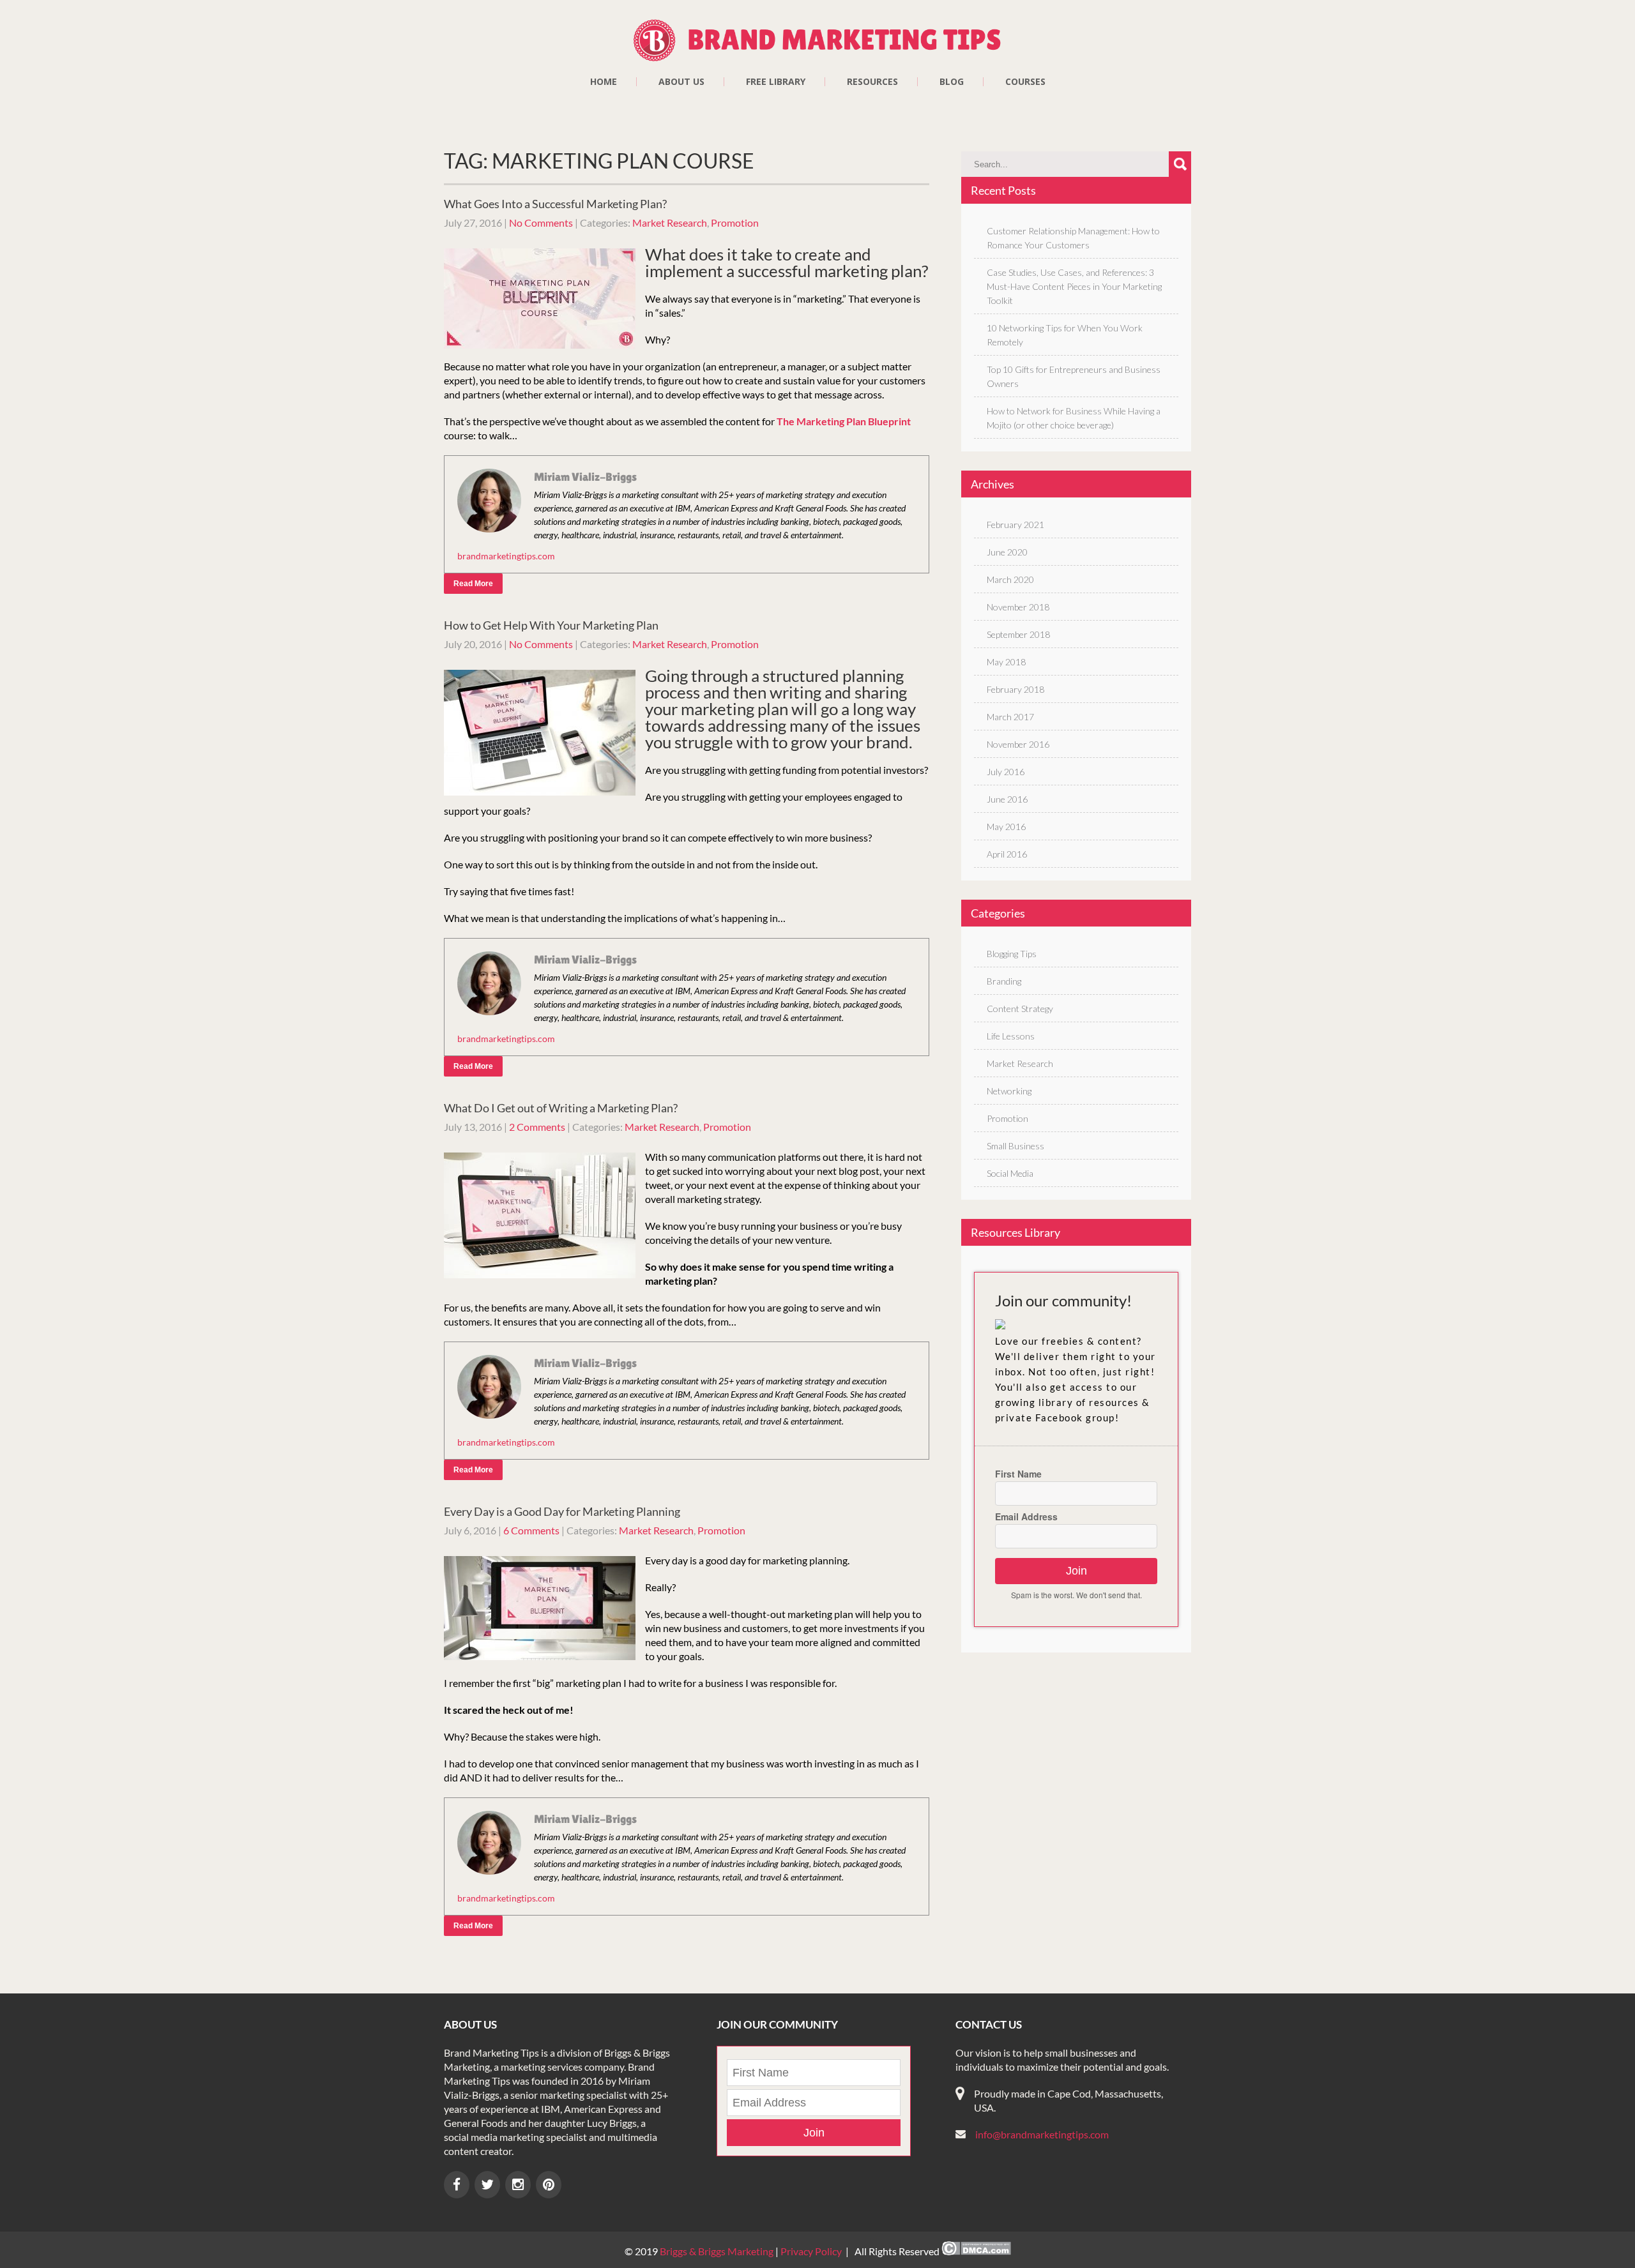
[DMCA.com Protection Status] (976, 2251)
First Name (1018, 1474)
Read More (473, 584)
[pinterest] (549, 2185)
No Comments (541, 223)
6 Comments (531, 1530)
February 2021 (1015, 525)
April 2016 (1007, 854)
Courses (1025, 82)
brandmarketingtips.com (506, 556)
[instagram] (518, 2185)
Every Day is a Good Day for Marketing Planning (562, 1511)
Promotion (735, 223)
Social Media (1010, 1173)
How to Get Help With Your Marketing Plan (551, 625)
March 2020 (1010, 579)
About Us (681, 82)
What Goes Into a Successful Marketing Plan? (555, 204)
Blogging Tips (1012, 954)
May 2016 (1006, 827)
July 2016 (1006, 772)
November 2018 (1018, 607)
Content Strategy (1020, 1009)
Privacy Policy (811, 2251)
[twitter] (487, 2185)
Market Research (670, 223)
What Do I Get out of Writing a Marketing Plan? (561, 1108)
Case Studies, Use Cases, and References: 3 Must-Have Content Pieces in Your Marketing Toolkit (1074, 286)
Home (604, 82)
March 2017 (1010, 717)
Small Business (1015, 1146)
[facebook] (457, 2185)
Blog (952, 82)
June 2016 (1007, 799)
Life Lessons (1011, 1036)
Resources (872, 82)
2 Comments (537, 1127)
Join (1076, 1571)
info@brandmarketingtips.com (1042, 2134)
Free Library (776, 82)
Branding (1004, 981)
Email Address (1026, 1516)
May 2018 (1006, 662)
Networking (1009, 1091)
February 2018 (1015, 689)
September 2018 (1018, 634)
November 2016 (1018, 744)
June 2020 (1007, 552)
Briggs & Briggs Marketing (718, 2251)
